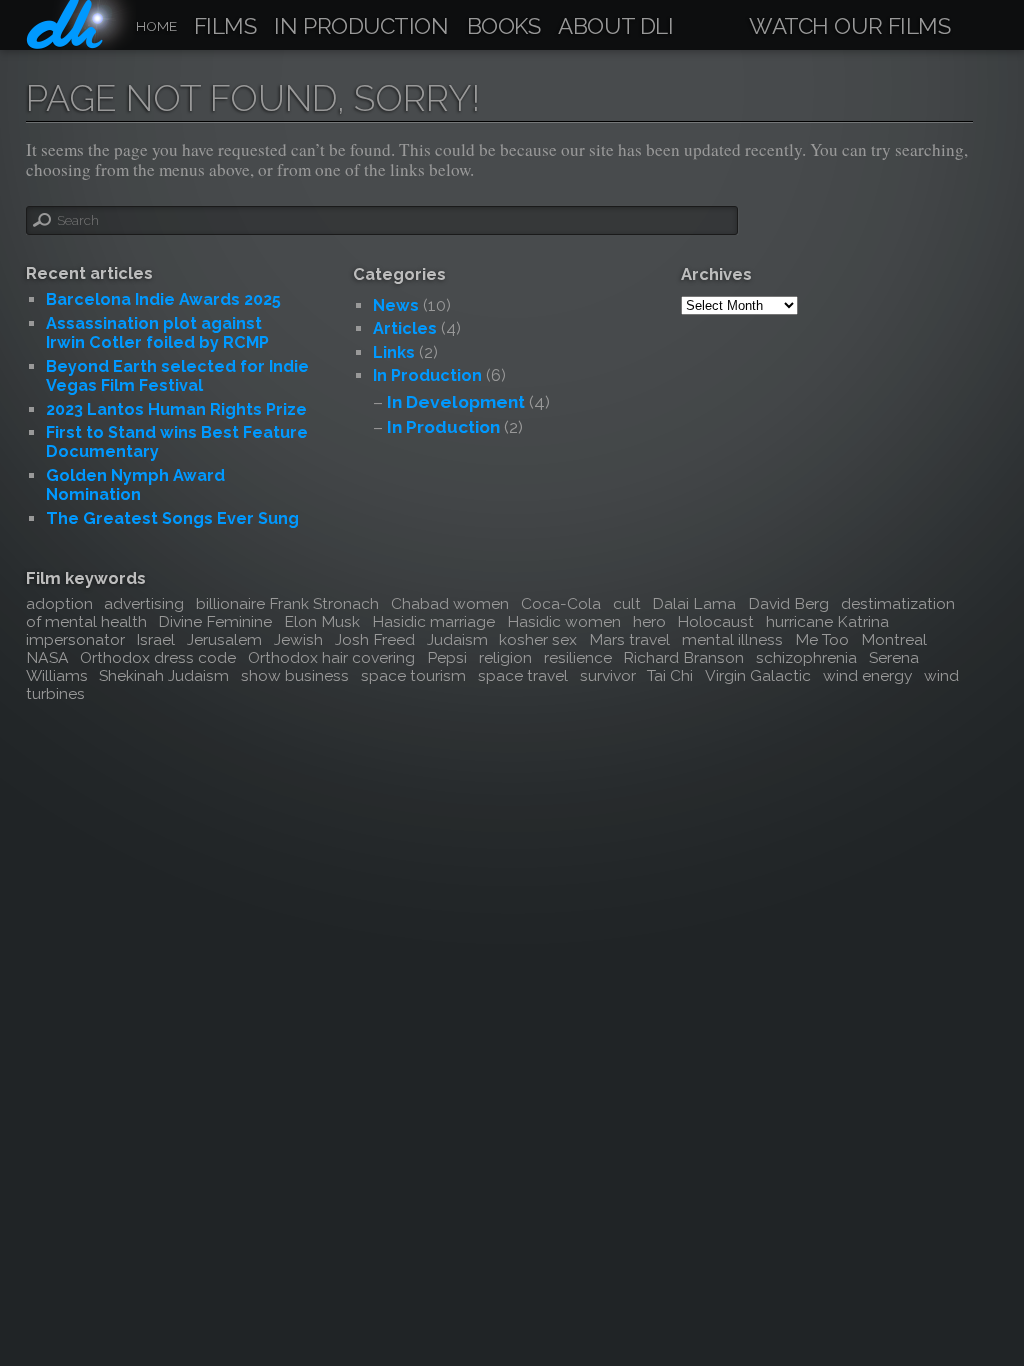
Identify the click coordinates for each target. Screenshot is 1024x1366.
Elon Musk (322, 621)
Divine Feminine (215, 621)
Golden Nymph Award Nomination (135, 485)
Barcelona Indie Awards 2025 (163, 299)
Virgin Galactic (758, 675)
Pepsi (447, 657)
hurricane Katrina (827, 621)
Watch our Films (849, 27)
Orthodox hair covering (331, 657)
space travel (523, 675)
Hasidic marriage (433, 621)
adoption (59, 603)
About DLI (615, 27)
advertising (144, 603)
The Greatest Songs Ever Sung (172, 518)
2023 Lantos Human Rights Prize (176, 409)
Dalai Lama (694, 603)
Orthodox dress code (158, 657)
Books (504, 27)
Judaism (457, 639)
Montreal (894, 639)
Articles (405, 328)
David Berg (788, 603)
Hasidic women (564, 621)
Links (394, 352)
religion (505, 657)
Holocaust (715, 621)
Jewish (298, 639)
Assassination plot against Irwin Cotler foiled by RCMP (157, 333)
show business (295, 675)
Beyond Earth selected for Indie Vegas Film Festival (177, 376)
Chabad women (450, 603)
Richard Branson (683, 657)
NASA (47, 657)
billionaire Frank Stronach (287, 603)
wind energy (867, 675)
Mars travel (629, 639)
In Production (361, 27)
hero (649, 621)
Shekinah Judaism (164, 675)
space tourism (413, 675)
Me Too (822, 639)
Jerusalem (224, 639)
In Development (456, 402)
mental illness (732, 639)
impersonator (75, 639)
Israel (155, 639)
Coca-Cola (561, 603)
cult (627, 603)
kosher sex (538, 639)
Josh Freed (375, 639)
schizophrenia (806, 657)
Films (225, 27)
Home (157, 26)
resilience (578, 657)
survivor (608, 675)
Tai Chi (670, 675)
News (396, 305)
